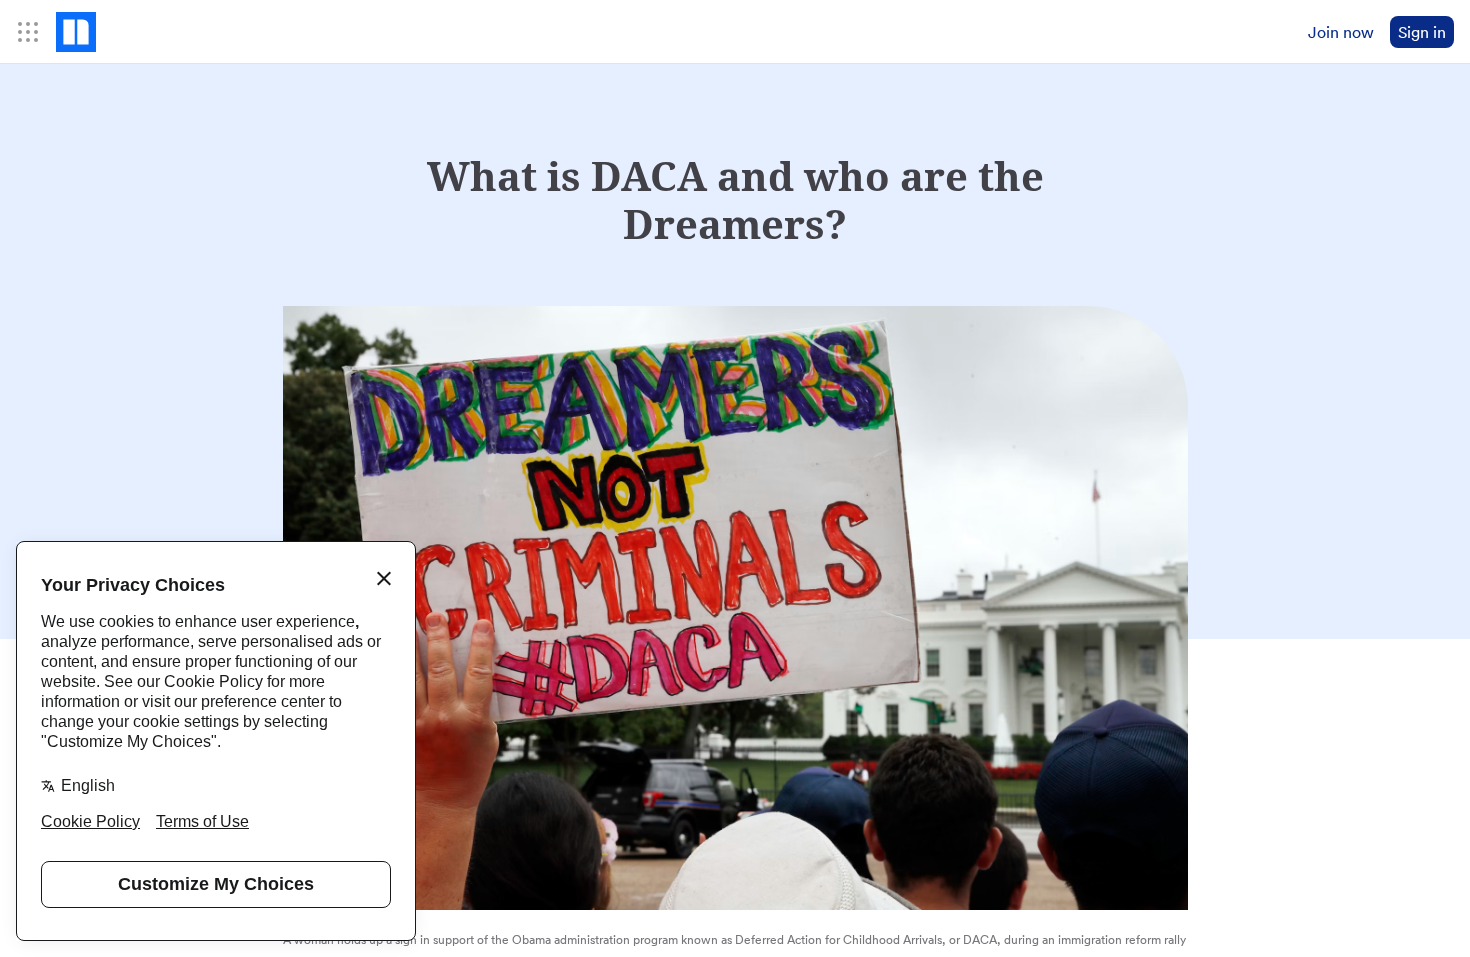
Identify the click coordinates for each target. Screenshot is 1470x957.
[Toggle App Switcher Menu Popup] (28, 32)
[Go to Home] (76, 32)
